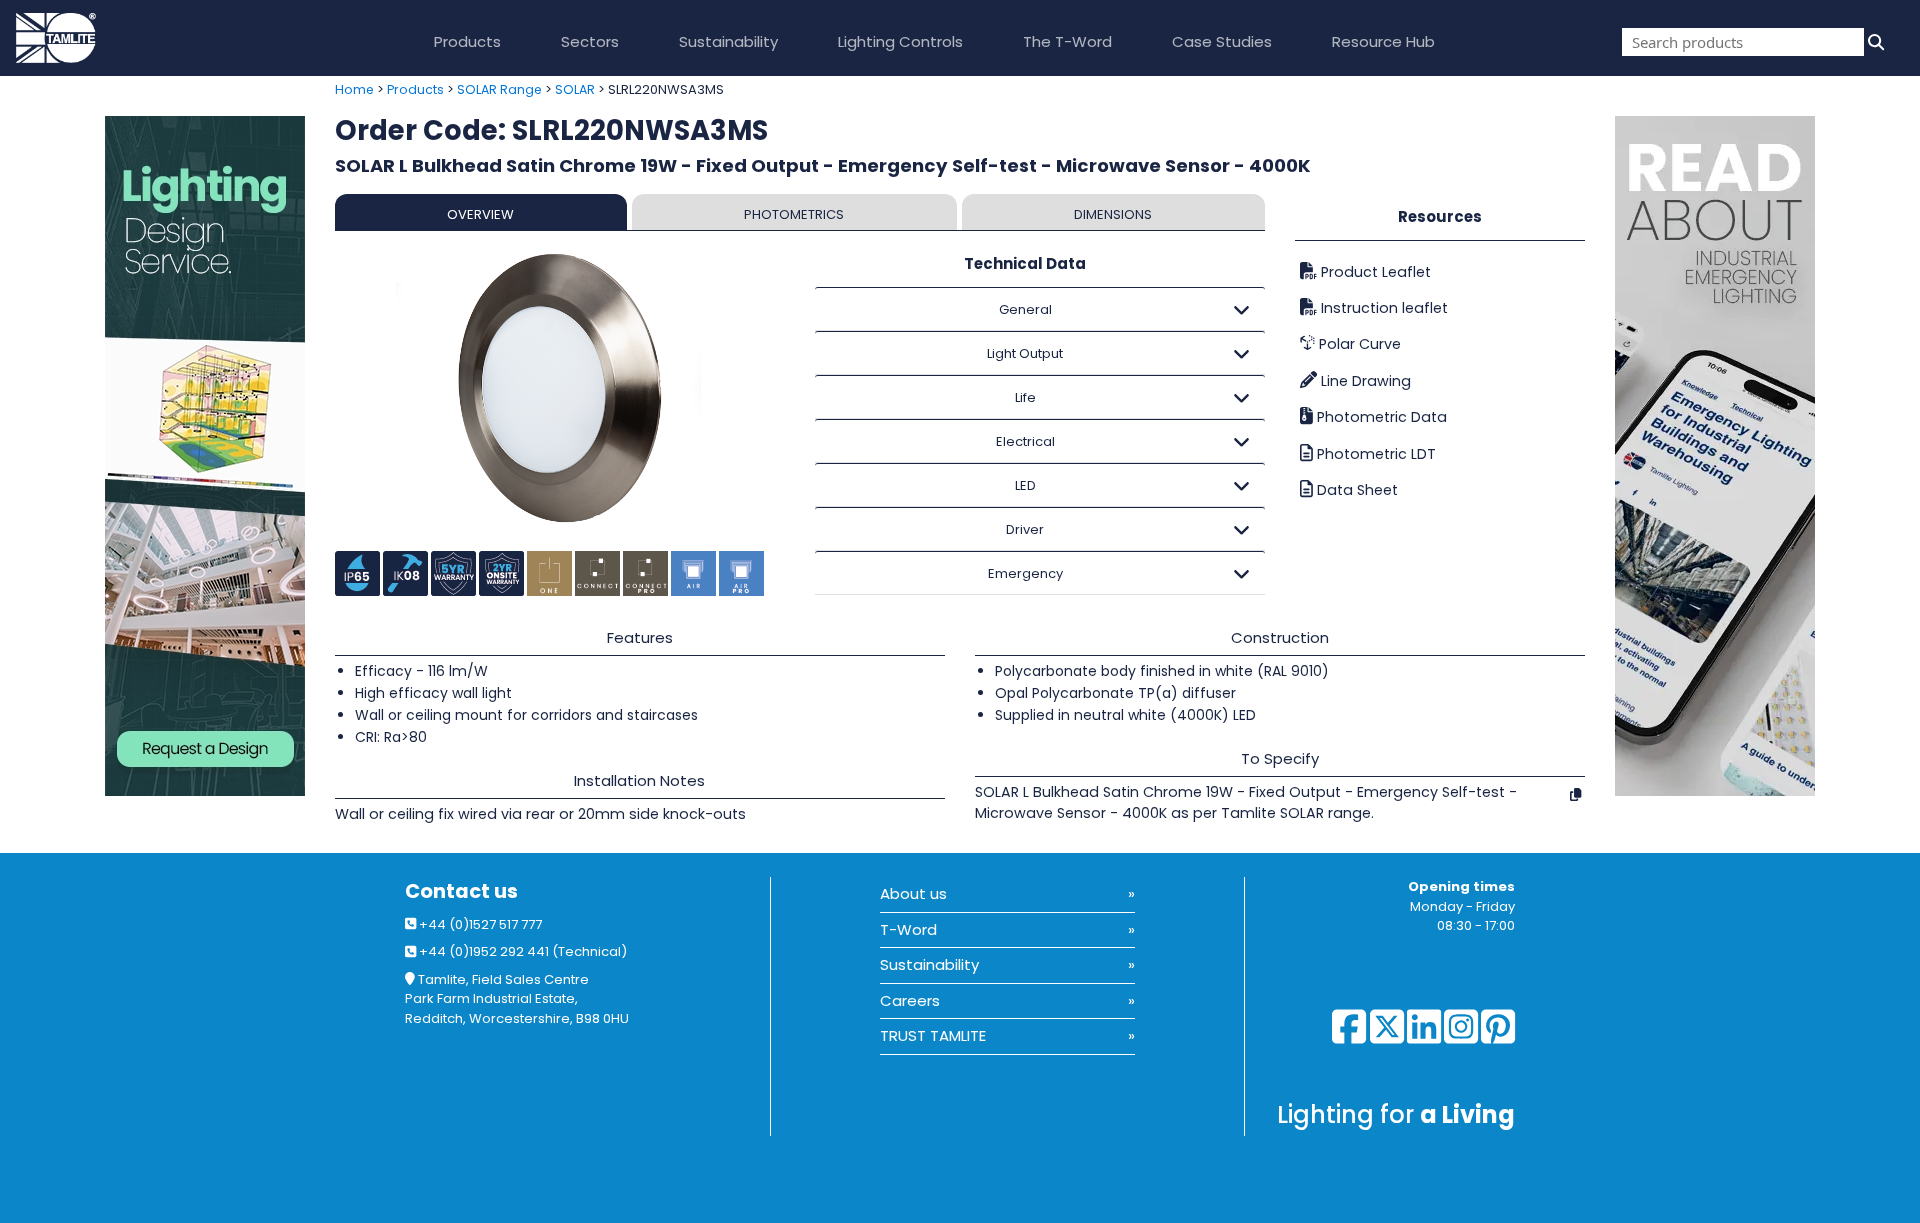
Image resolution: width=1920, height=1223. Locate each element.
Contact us (461, 891)
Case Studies (1222, 41)
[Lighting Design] (160, 456)
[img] (1874, 42)
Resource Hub (1383, 41)
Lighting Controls (900, 41)
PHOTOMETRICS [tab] (794, 214)
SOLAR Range (499, 89)
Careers (910, 1000)
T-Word (908, 929)
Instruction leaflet (1382, 308)
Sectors (590, 41)
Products (467, 41)
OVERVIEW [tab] (480, 214)
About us (913, 893)
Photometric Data (1380, 417)
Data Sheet (1355, 490)
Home (354, 89)
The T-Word (1067, 41)
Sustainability (728, 41)
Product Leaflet (1374, 272)
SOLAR (575, 89)
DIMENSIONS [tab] (1113, 214)
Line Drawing (1364, 381)
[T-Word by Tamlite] (1767, 456)
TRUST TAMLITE (933, 1035)
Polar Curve (1358, 344)
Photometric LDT (1374, 454)
